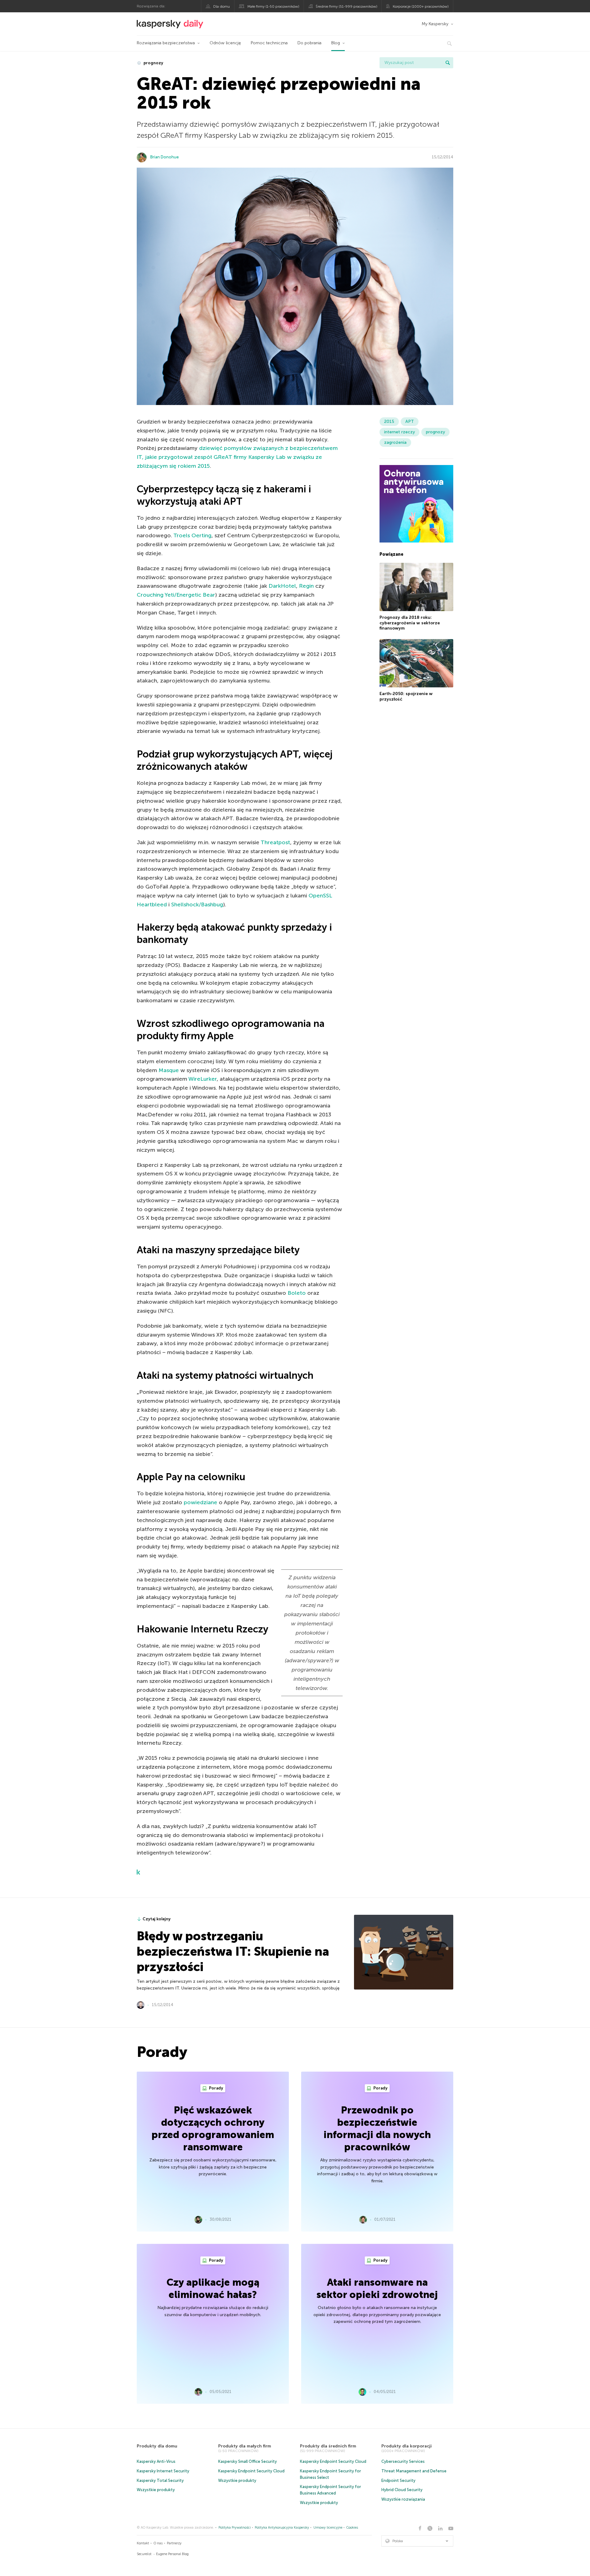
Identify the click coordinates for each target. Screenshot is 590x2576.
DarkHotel (282, 586)
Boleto (297, 1293)
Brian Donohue (165, 157)
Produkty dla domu (157, 2446)
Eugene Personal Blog (172, 2554)
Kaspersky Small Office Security (248, 2461)
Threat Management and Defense (414, 2471)
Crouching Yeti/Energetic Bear (176, 595)
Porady (216, 2088)
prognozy (153, 63)
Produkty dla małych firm (245, 2446)
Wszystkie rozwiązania (403, 2499)
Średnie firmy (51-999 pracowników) (346, 6)
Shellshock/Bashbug (197, 904)
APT (410, 421)
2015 (389, 421)
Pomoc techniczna (269, 43)
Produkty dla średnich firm (328, 2446)
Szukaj (448, 63)
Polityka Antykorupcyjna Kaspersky (282, 2528)
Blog (336, 43)
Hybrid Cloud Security (402, 2490)
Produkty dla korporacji (407, 2446)
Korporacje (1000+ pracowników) (421, 6)
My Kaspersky (435, 24)
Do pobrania (309, 43)
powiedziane (201, 1502)
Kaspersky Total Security (160, 2481)
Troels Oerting (192, 535)
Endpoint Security (398, 2481)
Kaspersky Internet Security (163, 2471)
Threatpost (275, 842)
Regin (306, 586)
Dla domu (222, 6)
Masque (169, 1070)
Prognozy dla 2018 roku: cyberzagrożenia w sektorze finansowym (410, 623)
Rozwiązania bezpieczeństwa (166, 43)
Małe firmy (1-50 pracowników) (273, 6)
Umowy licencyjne (328, 2528)
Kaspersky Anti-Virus (156, 2461)
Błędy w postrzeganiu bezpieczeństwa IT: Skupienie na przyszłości (233, 1951)
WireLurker (203, 1079)
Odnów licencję (225, 43)
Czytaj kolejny (157, 1919)
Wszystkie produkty (156, 2490)
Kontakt (143, 2543)
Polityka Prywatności (235, 2528)
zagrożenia (395, 442)
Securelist (144, 2554)
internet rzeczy (399, 432)
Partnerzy (174, 2543)
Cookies (352, 2528)
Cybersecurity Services (403, 2461)
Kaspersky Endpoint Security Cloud (251, 2471)
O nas (158, 2543)
